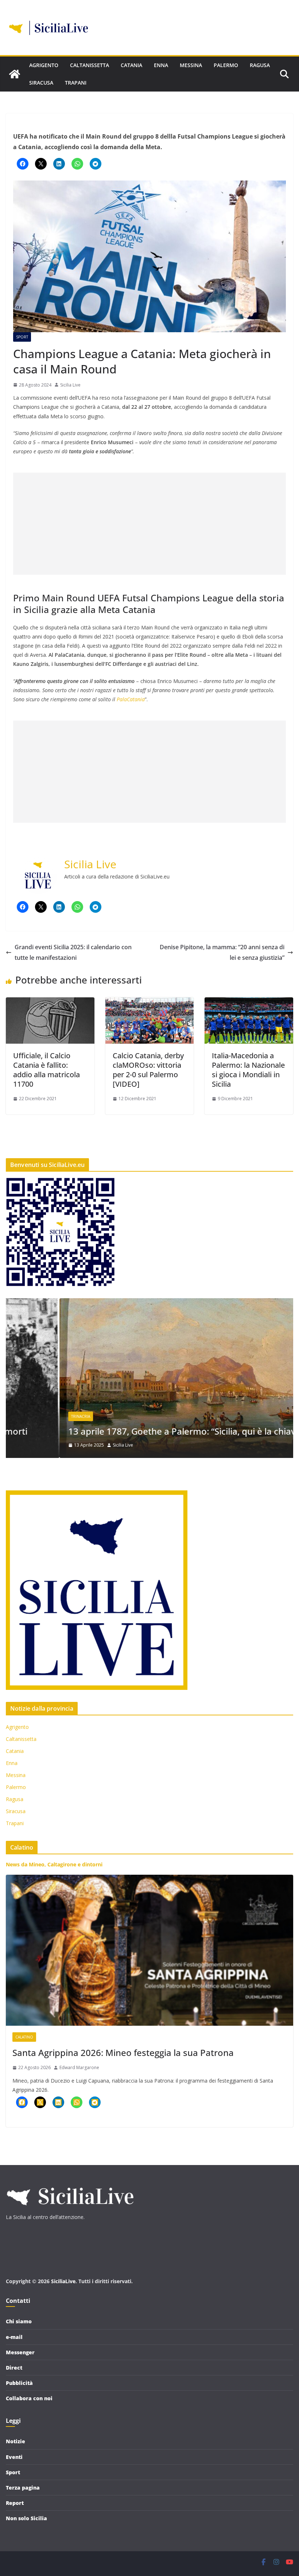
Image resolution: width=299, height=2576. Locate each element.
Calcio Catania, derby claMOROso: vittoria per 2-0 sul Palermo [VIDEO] (148, 1070)
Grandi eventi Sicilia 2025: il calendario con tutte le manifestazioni (73, 952)
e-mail (14, 2337)
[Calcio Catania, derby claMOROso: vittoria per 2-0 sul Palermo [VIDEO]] (150, 1002)
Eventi (14, 2457)
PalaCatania (130, 699)
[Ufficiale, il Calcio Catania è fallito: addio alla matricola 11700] (50, 1002)
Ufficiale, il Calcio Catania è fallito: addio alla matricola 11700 (46, 1070)
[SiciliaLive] (15, 74)
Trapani (76, 83)
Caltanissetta (90, 65)
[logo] (70, 2184)
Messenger (20, 2352)
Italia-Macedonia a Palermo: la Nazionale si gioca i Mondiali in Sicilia (248, 1070)
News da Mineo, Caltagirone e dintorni (54, 1864)
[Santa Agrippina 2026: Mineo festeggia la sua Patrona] (149, 1950)
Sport (22, 337)
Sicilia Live (70, 385)
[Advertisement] (149, 524)
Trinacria (27, 1416)
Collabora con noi (29, 2398)
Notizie (15, 2441)
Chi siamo (19, 2321)
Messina (191, 65)
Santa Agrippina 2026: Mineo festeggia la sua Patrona (123, 2053)
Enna (161, 65)
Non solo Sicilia (26, 2518)
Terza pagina (23, 2488)
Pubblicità (19, 2383)
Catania (131, 65)
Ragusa (260, 65)
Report (15, 2503)
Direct (14, 2368)
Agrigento (44, 65)
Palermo (226, 65)
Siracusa (41, 83)
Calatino (24, 2037)
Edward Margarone (79, 2067)
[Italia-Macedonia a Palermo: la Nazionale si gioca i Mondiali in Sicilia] (249, 1002)
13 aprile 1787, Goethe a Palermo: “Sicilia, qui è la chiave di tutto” (149, 1431)
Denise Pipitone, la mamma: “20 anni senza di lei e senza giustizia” (222, 952)
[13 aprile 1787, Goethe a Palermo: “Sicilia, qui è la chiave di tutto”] (149, 1303)
